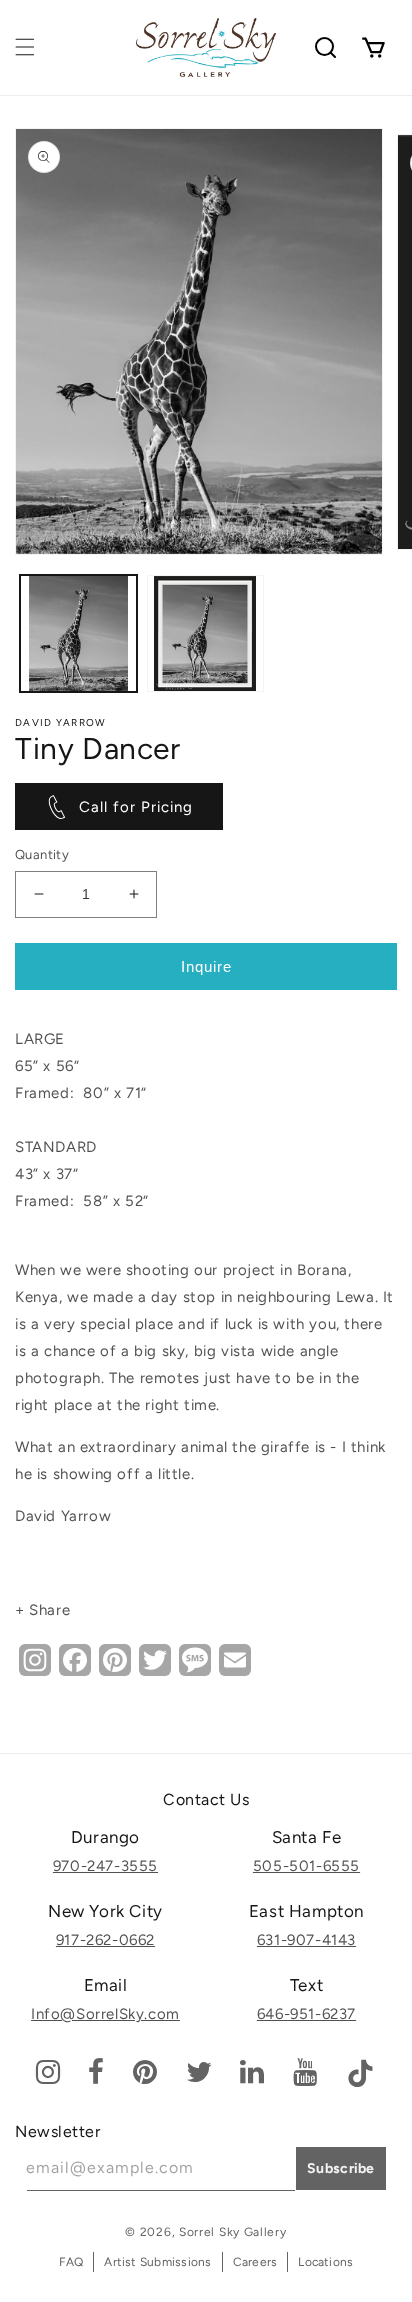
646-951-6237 (306, 2014)
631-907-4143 (306, 1940)
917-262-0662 (105, 1940)
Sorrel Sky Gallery (233, 2232)
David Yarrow (61, 722)
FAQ (71, 2262)
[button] (25, 47)
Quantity (42, 854)
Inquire (206, 966)
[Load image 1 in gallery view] (78, 633)
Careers (255, 2262)
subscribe (341, 2168)
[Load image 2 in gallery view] (205, 633)
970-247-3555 (105, 1866)
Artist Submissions (157, 2262)
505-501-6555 (306, 1866)
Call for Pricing (136, 807)
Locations (325, 2262)
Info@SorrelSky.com (105, 2014)
